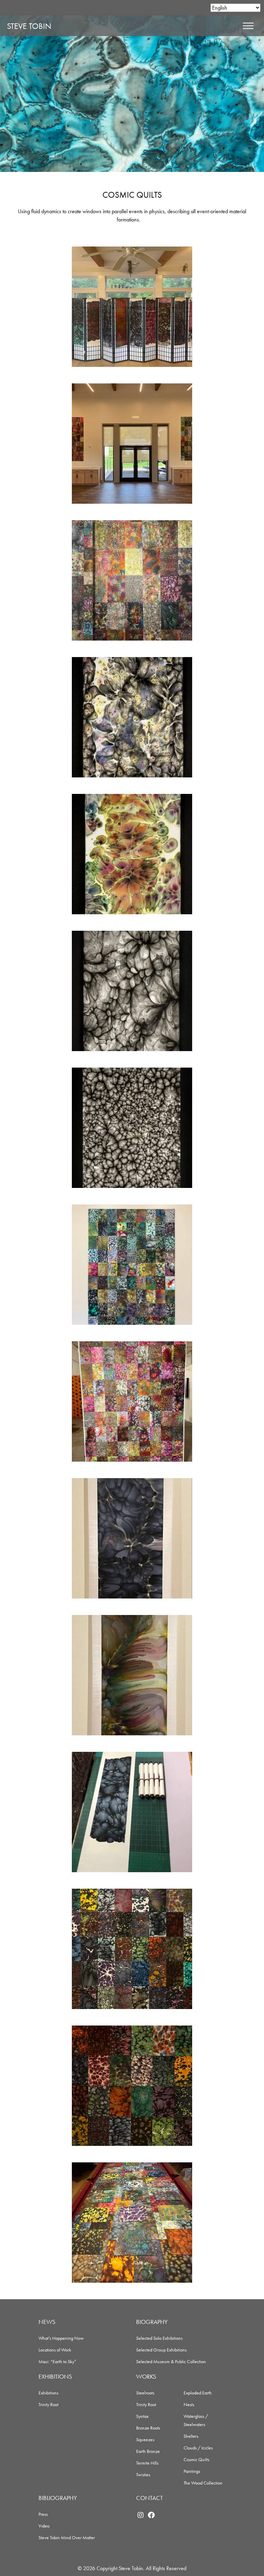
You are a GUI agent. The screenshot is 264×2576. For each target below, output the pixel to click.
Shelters (191, 2436)
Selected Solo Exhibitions (159, 2338)
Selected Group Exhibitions (161, 2350)
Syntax (142, 2416)
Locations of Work (55, 2350)
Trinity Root (48, 2404)
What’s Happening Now (61, 2338)
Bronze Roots (148, 2428)
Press (43, 2514)
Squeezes (145, 2439)
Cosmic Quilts (196, 2459)
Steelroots (145, 2393)
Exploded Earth (198, 2393)
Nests (189, 2404)
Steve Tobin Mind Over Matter (67, 2537)
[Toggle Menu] (248, 26)
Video (44, 2526)
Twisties (143, 2475)
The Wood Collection (203, 2483)
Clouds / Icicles (198, 2448)
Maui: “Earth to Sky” (57, 2361)
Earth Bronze (148, 2451)
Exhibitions (48, 2393)
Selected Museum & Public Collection (171, 2361)
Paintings (192, 2471)
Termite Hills (147, 2463)
